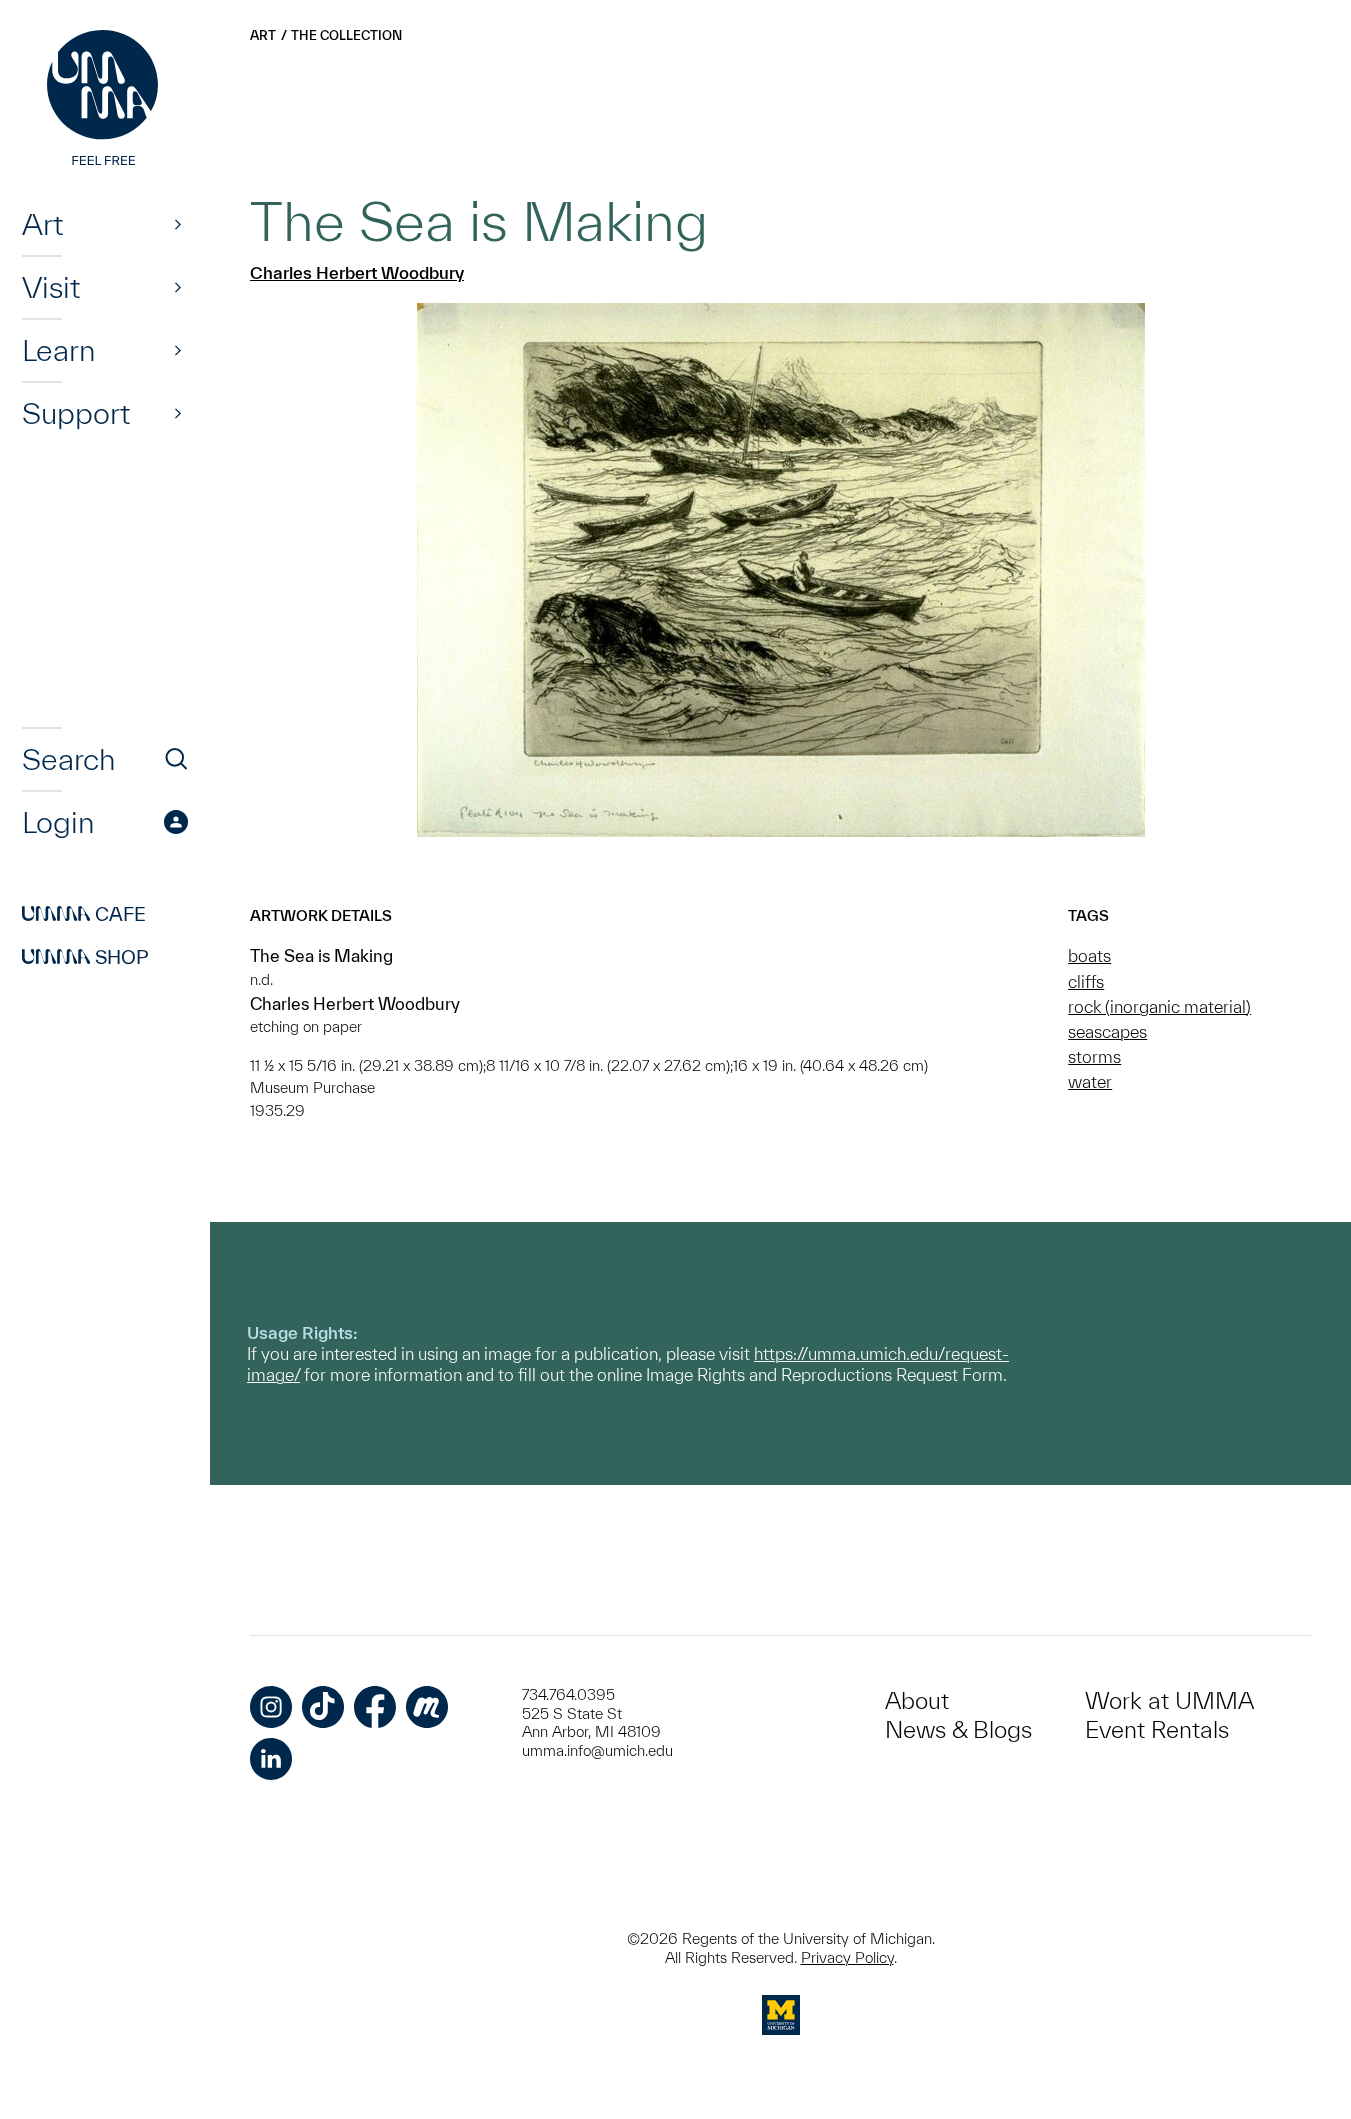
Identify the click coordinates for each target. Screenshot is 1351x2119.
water (1090, 1081)
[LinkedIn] (271, 1759)
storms (1094, 1056)
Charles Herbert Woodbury (357, 272)
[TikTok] (323, 1707)
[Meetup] (427, 1707)
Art (42, 224)
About (917, 1700)
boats (1089, 955)
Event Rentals (1157, 1729)
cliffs (1086, 981)
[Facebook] (375, 1707)
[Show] (178, 224)
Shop (85, 957)
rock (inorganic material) (1159, 1006)
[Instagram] (271, 1707)
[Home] (105, 100)
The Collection (346, 35)
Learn (58, 350)
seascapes (1107, 1031)
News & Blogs (958, 1729)
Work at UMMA (1169, 1700)
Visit (51, 287)
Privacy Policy (847, 1957)
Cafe (84, 914)
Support (76, 413)
